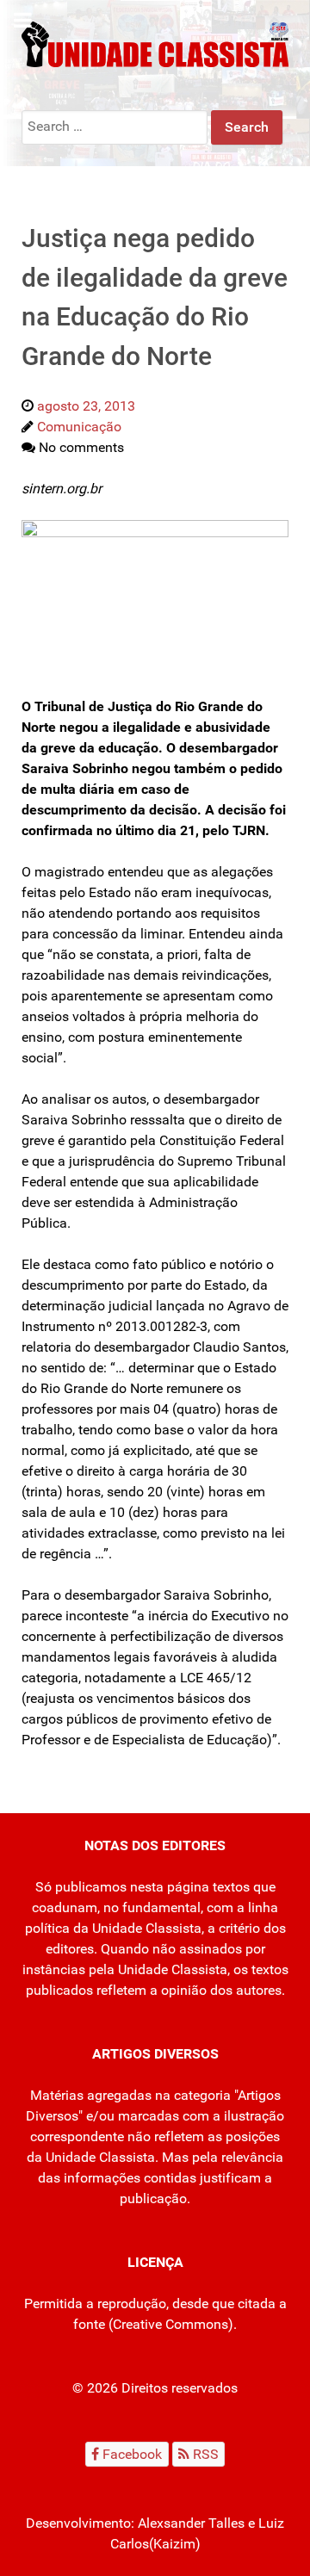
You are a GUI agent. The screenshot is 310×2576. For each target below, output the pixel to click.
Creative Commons (170, 2324)
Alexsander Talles (191, 2523)
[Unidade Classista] (155, 43)
